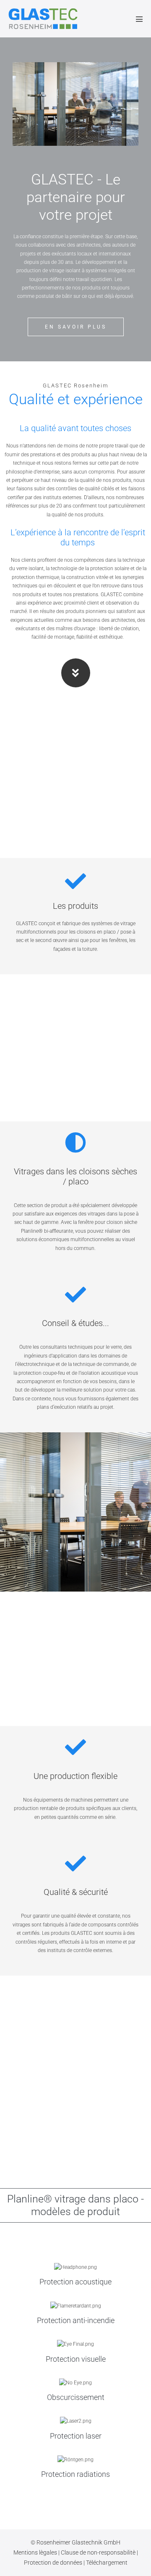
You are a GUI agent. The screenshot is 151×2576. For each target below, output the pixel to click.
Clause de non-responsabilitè (99, 2552)
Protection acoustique (75, 2282)
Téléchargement (107, 2563)
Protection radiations (75, 2474)
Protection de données (54, 2563)
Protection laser (76, 2436)
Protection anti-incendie (76, 2320)
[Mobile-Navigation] (139, 19)
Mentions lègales (36, 2552)
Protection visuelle (76, 2359)
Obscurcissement (76, 2397)
